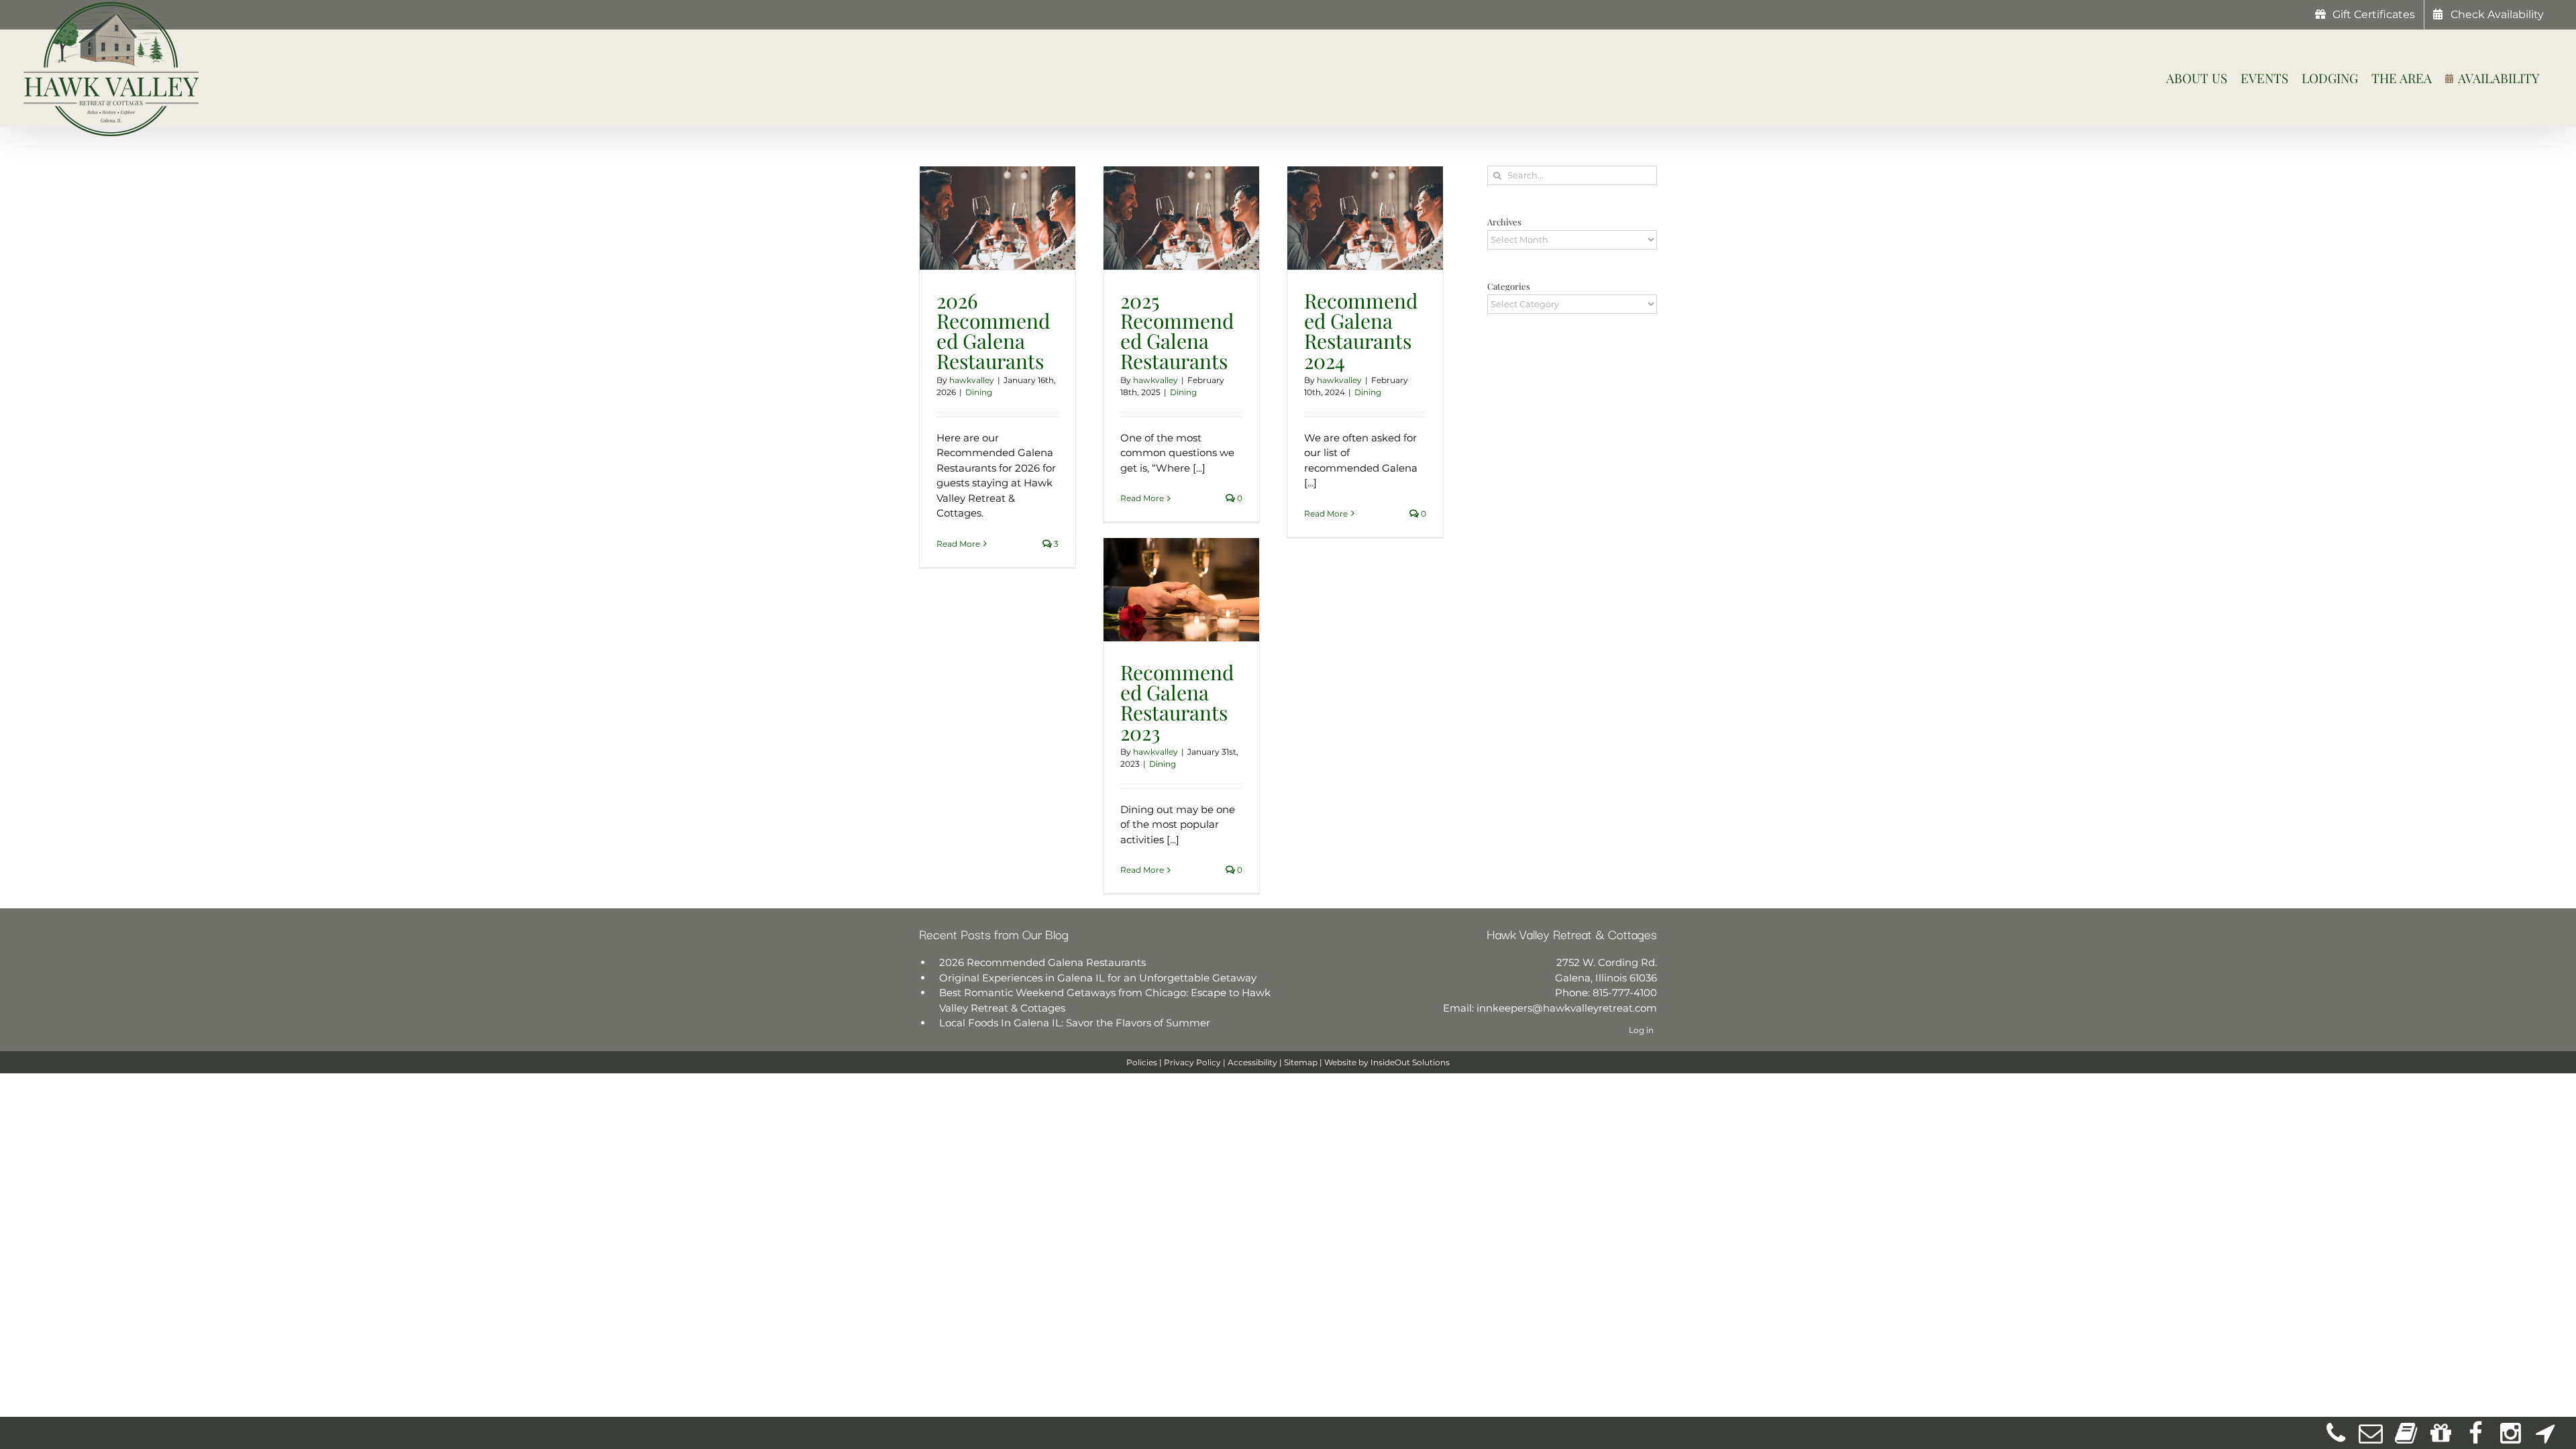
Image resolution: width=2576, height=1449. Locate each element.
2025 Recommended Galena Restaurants (1177, 331)
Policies (1142, 1062)
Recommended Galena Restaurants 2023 (1177, 702)
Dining (979, 392)
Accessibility (1252, 1062)
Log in (1641, 1030)
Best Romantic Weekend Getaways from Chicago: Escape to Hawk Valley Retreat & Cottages (1105, 1000)
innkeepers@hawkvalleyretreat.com (1567, 1008)
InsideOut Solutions (1410, 1062)
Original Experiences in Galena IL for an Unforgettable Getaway (1098, 978)
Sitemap (1301, 1062)
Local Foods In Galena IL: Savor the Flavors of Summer (1075, 1023)
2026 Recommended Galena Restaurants (993, 331)
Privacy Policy (1192, 1062)
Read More (958, 544)
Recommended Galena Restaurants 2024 (1361, 331)
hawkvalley (972, 380)
